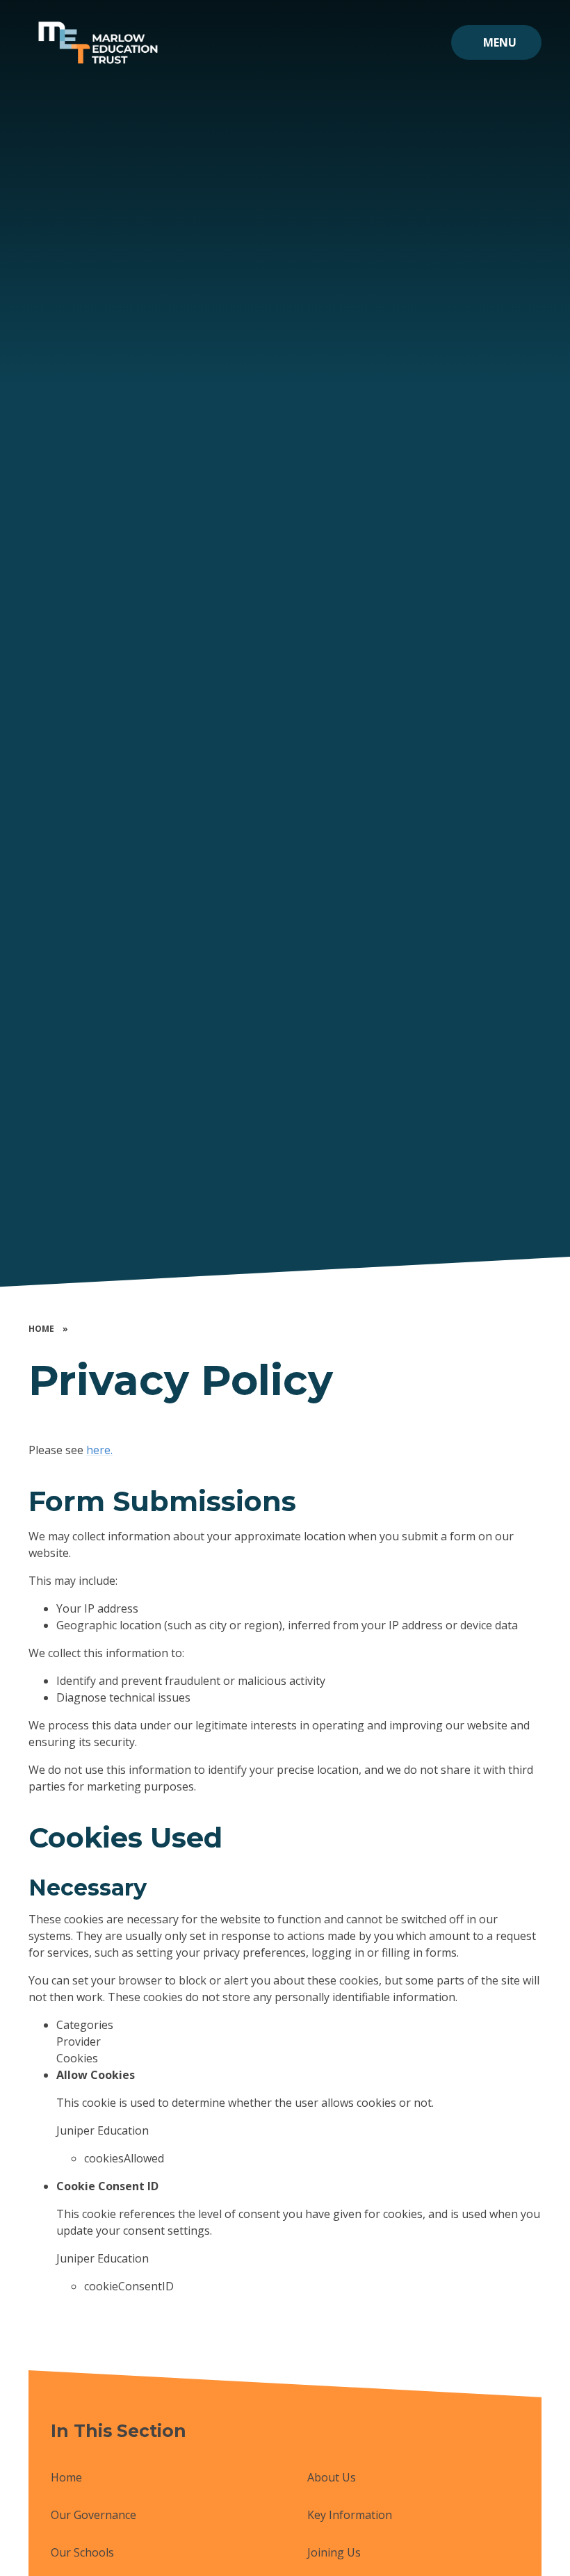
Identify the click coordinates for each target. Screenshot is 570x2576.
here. (99, 1450)
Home (41, 1329)
